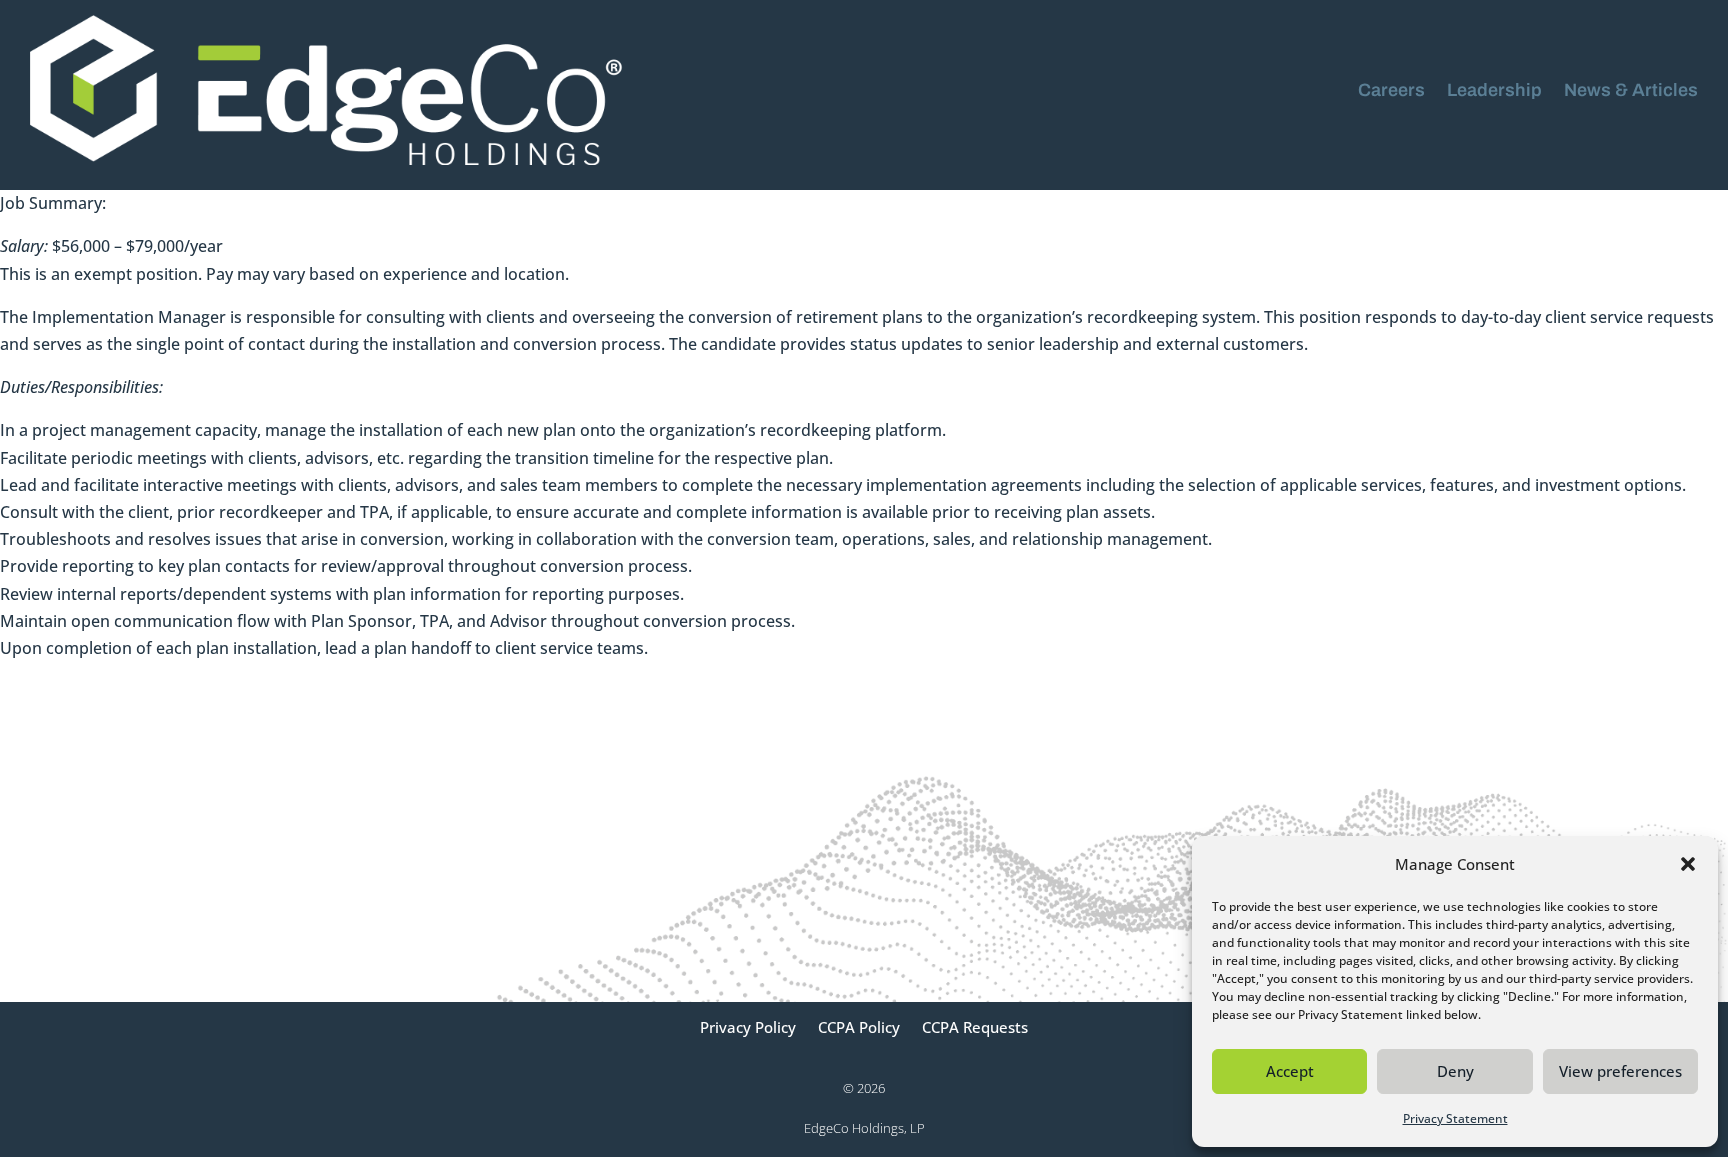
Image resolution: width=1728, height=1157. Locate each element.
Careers (1391, 90)
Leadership (1494, 90)
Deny (1455, 1071)
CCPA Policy (859, 1028)
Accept (1290, 1071)
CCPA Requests (975, 1028)
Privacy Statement (1455, 1118)
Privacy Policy (748, 1028)
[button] (1688, 864)
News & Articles (1631, 90)
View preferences (1620, 1071)
